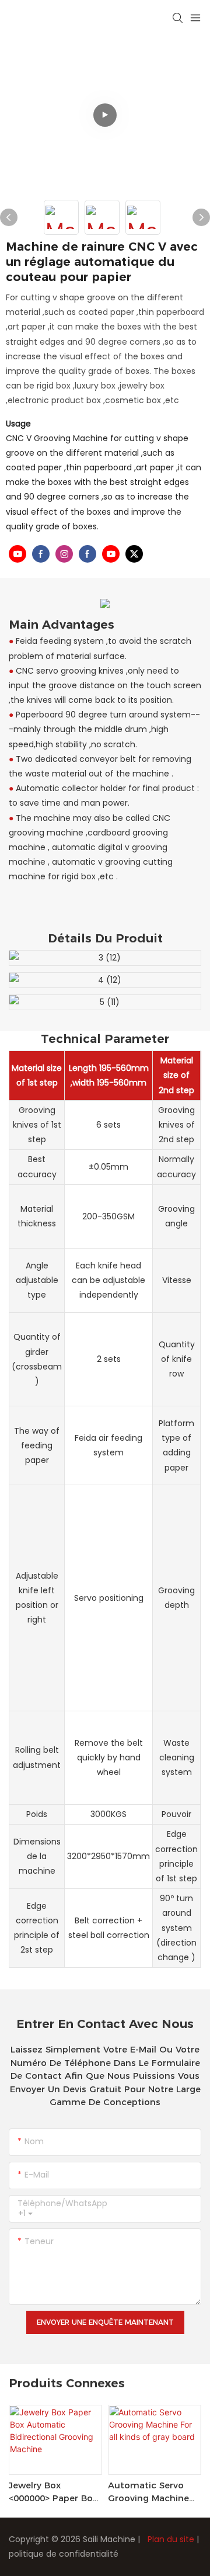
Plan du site (171, 2539)
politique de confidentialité (64, 2554)
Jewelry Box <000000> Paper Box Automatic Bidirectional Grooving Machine (53, 2492)
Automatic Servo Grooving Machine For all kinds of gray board (148, 2492)
